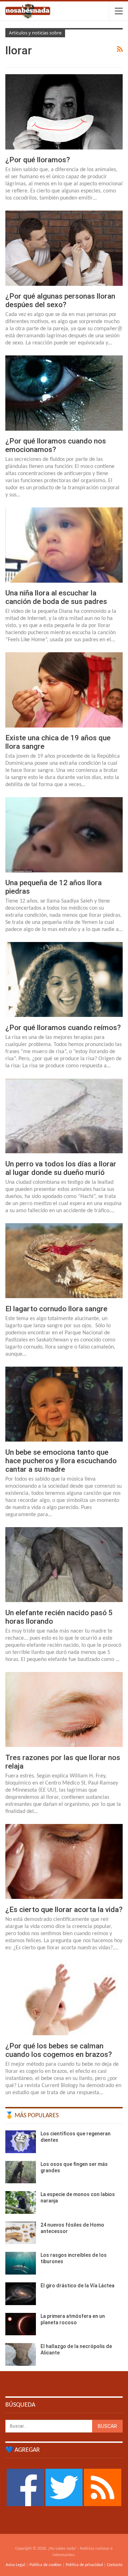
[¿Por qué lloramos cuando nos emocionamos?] (64, 393)
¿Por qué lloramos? (38, 160)
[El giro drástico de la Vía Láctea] (21, 2294)
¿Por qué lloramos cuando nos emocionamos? (56, 445)
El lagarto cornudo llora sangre (56, 1309)
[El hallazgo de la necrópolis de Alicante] (21, 2354)
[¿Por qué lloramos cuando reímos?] (64, 979)
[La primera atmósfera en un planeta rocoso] (21, 2324)
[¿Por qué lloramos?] (64, 112)
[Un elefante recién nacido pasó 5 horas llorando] (64, 1565)
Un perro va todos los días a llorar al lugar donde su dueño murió (61, 1168)
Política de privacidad (84, 2565)
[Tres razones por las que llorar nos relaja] (64, 1709)
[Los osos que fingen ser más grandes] (21, 2172)
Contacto (115, 2565)
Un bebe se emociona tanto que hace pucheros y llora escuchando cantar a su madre (61, 1461)
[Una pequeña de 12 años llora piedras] (64, 835)
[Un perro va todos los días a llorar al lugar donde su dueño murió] (64, 1116)
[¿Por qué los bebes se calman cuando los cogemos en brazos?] (64, 1998)
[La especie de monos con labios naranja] (21, 2202)
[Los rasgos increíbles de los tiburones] (21, 2263)
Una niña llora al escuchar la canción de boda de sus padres (56, 597)
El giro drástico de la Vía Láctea (78, 2286)
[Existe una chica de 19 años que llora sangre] (64, 690)
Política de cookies (46, 2565)
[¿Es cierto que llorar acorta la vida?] (64, 1861)
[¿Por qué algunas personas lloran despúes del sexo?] (64, 248)
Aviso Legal (15, 2565)
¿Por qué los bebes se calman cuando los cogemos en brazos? (59, 2050)
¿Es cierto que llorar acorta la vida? (64, 1910)
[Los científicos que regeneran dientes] (21, 2142)
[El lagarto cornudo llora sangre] (64, 1261)
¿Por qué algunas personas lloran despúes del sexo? (60, 300)
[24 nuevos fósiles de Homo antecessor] (21, 2233)
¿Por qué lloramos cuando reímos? (63, 1028)
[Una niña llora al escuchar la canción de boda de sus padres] (64, 545)
